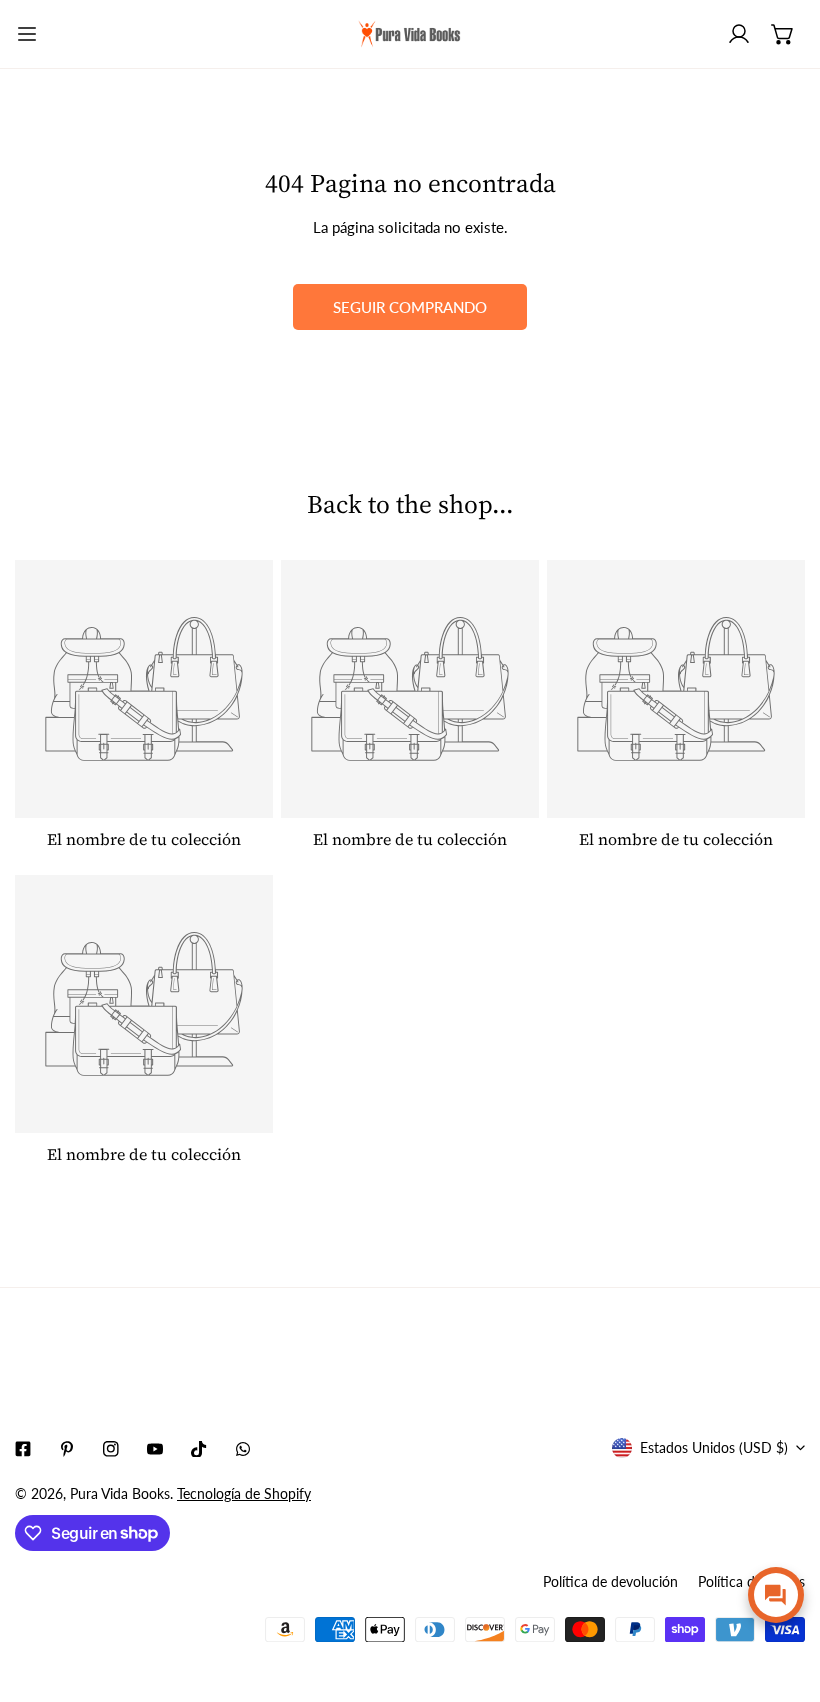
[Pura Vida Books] (410, 34)
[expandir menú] (27, 34)
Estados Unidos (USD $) (714, 1447)
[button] (783, 34)
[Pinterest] (67, 1449)
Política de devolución (610, 1581)
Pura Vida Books (120, 1493)
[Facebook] (23, 1449)
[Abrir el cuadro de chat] (776, 1595)
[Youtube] (155, 1449)
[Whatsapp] (243, 1449)
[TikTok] (199, 1449)
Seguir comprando (410, 307)
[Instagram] (111, 1449)
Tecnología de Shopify (244, 1493)
